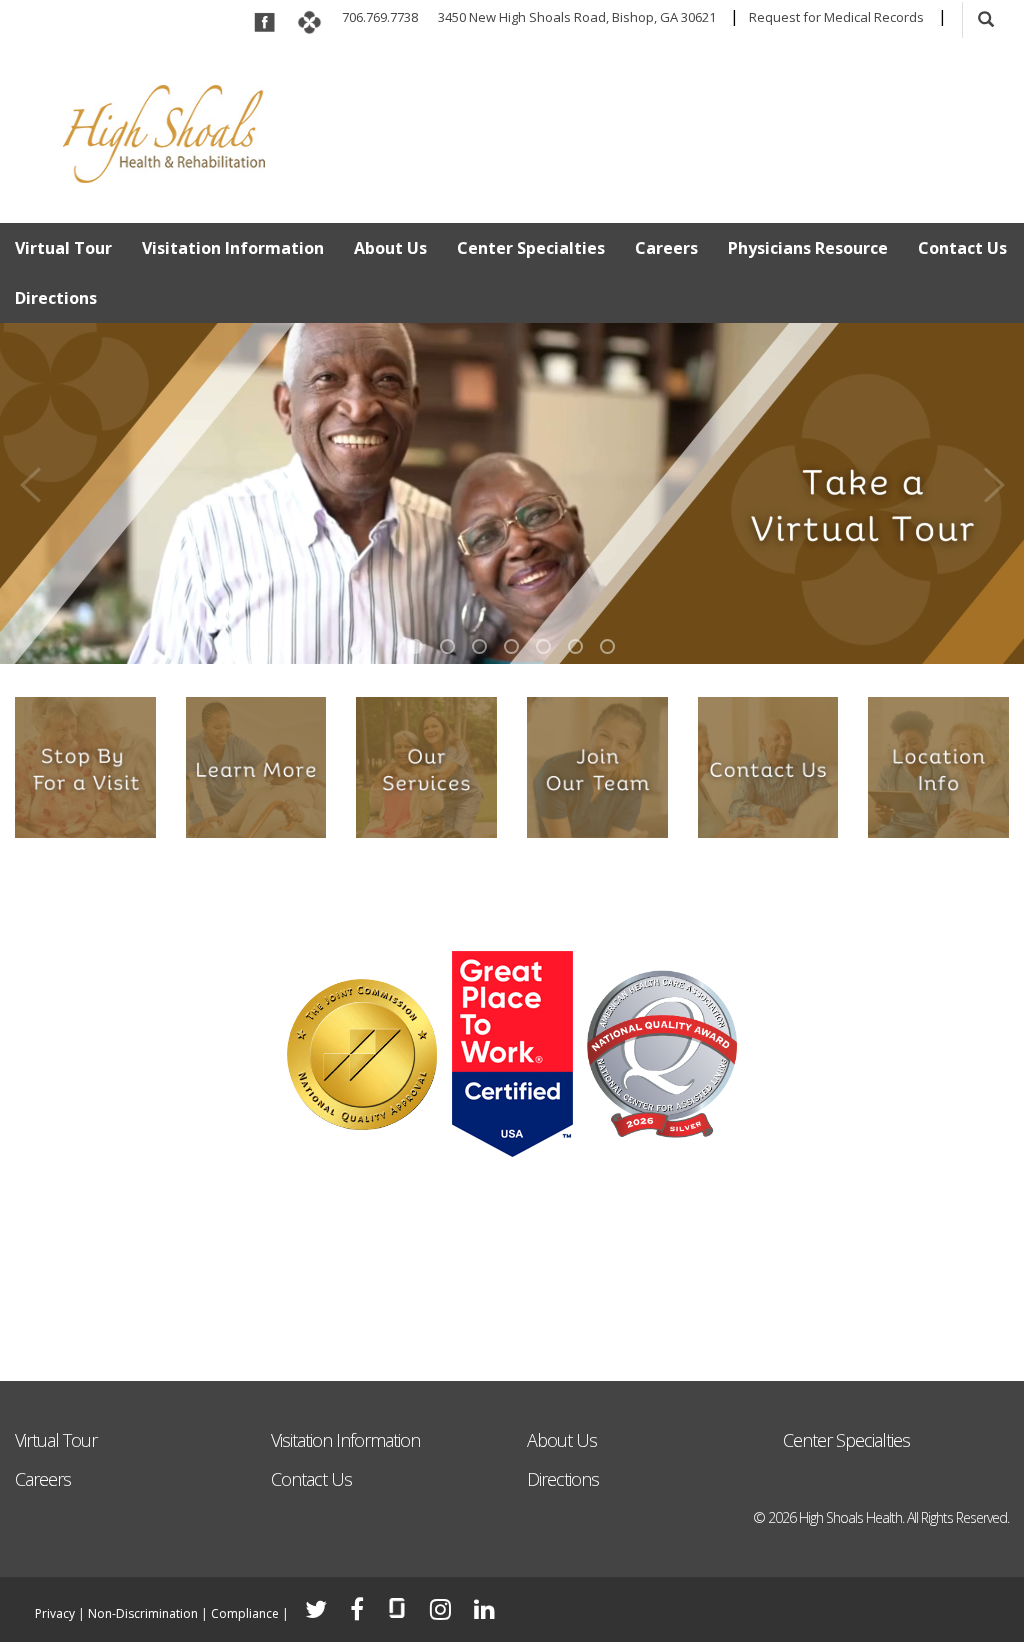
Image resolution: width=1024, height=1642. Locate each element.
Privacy (55, 1613)
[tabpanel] (512, 493)
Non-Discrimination (143, 1613)
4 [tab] (511, 646)
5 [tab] (543, 646)
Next (994, 479)
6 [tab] (575, 646)
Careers (666, 248)
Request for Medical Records (836, 17)
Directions (56, 298)
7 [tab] (607, 646)
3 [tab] (479, 646)
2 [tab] (447, 646)
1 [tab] (415, 646)
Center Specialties (531, 248)
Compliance (245, 1613)
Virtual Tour (63, 248)
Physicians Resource (808, 248)
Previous (30, 479)
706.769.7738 (380, 17)
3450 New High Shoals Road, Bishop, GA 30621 (577, 17)
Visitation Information (233, 248)
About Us (390, 248)
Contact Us (962, 248)
